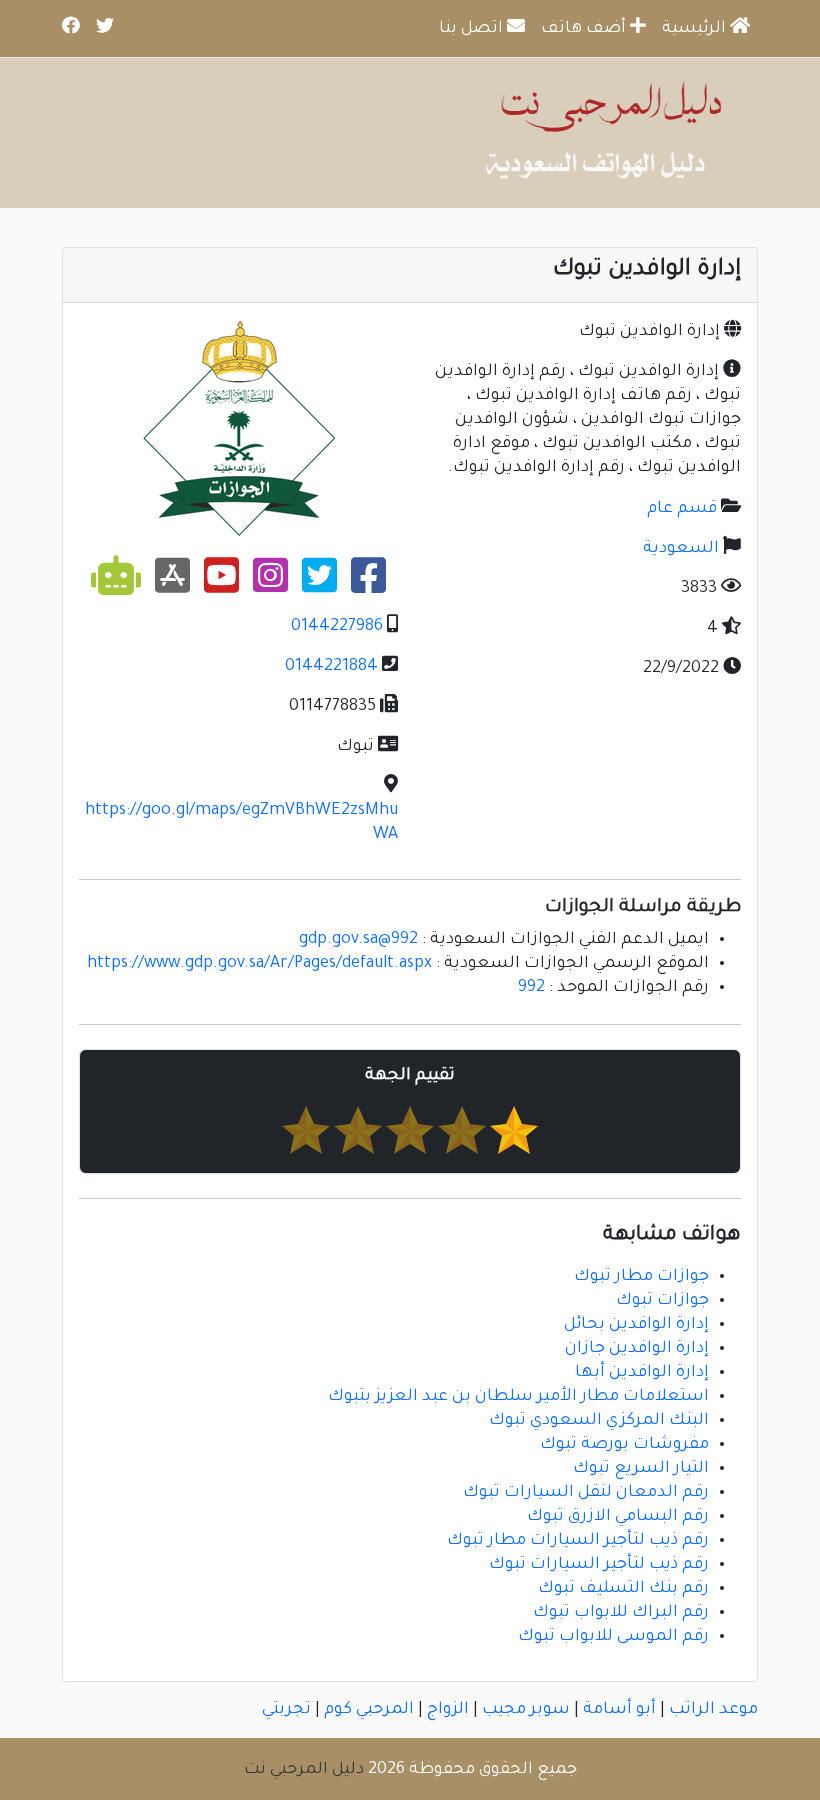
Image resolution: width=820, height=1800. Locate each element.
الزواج (448, 1710)
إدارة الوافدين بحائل (636, 1325)
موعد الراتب (713, 1710)
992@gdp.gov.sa (358, 940)
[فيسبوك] (368, 584)
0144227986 (337, 627)
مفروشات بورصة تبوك (624, 1445)
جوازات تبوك (662, 1301)
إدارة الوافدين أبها (642, 1373)
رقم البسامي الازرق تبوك (618, 1517)
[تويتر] (319, 584)
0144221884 (331, 667)
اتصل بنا (473, 29)
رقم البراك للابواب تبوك (621, 1613)
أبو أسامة (619, 1710)
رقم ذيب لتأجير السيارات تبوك (599, 1565)
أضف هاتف (585, 29)
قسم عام (682, 509)
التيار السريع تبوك (641, 1469)
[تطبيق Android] (116, 584)
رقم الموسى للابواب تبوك (613, 1637)
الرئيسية (696, 29)
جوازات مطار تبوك (641, 1277)
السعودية (681, 549)
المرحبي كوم (369, 1710)
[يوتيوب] (221, 584)
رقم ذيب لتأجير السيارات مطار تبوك (578, 1541)
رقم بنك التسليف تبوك (623, 1589)
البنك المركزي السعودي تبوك (599, 1421)
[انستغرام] (270, 584)
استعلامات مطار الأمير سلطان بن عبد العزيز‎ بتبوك (518, 1397)
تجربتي (286, 1710)
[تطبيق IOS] (172, 584)
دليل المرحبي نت (304, 1770)
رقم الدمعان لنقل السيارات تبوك (586, 1493)
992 (531, 988)
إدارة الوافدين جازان (637, 1349)
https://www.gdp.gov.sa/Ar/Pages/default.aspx (259, 964)
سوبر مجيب (526, 1710)
